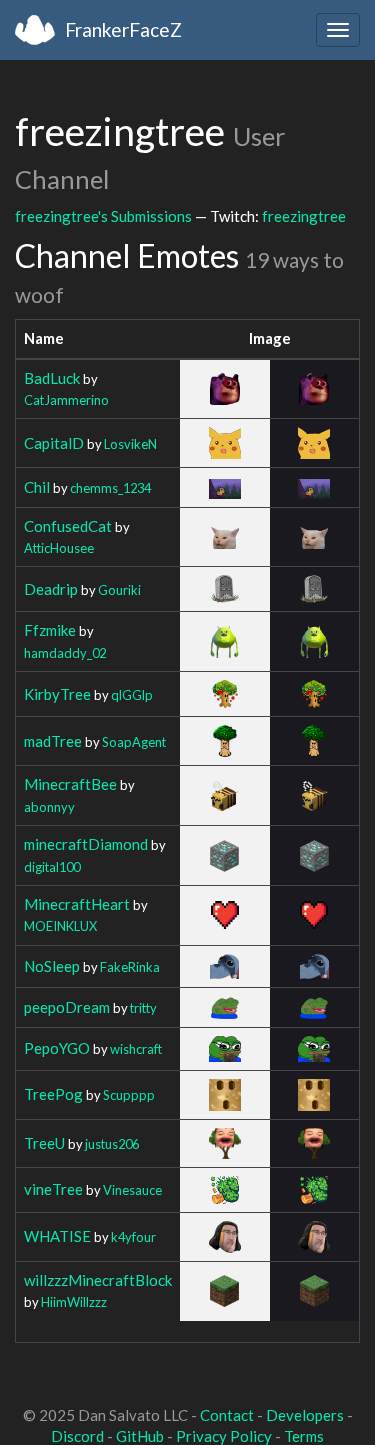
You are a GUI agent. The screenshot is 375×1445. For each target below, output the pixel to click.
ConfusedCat (68, 526)
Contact (227, 1415)
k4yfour (133, 1237)
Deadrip (51, 589)
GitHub (140, 1436)
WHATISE (57, 1236)
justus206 (112, 1144)
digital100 (52, 867)
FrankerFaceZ (123, 29)
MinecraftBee (70, 784)
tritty (143, 1008)
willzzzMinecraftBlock (98, 1280)
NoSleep (52, 966)
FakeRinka (130, 967)
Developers (305, 1415)
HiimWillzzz (74, 1302)
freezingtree (304, 216)
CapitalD (54, 443)
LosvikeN (130, 444)
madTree (53, 741)
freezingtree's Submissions (103, 216)
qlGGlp (132, 695)
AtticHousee (59, 548)
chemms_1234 (110, 488)
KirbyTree (57, 694)
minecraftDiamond (86, 844)
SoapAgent (134, 742)
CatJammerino (66, 400)
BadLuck (52, 378)
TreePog (53, 1094)
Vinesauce (132, 1190)
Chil (37, 487)
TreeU (44, 1143)
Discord (77, 1436)
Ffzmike (50, 630)
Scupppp (129, 1095)
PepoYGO (57, 1048)
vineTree (53, 1189)
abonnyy (49, 807)
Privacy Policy (224, 1436)
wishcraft (136, 1049)
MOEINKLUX (60, 926)
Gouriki (119, 590)
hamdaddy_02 (65, 653)
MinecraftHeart (77, 904)
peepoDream (67, 1007)
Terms (304, 1436)
